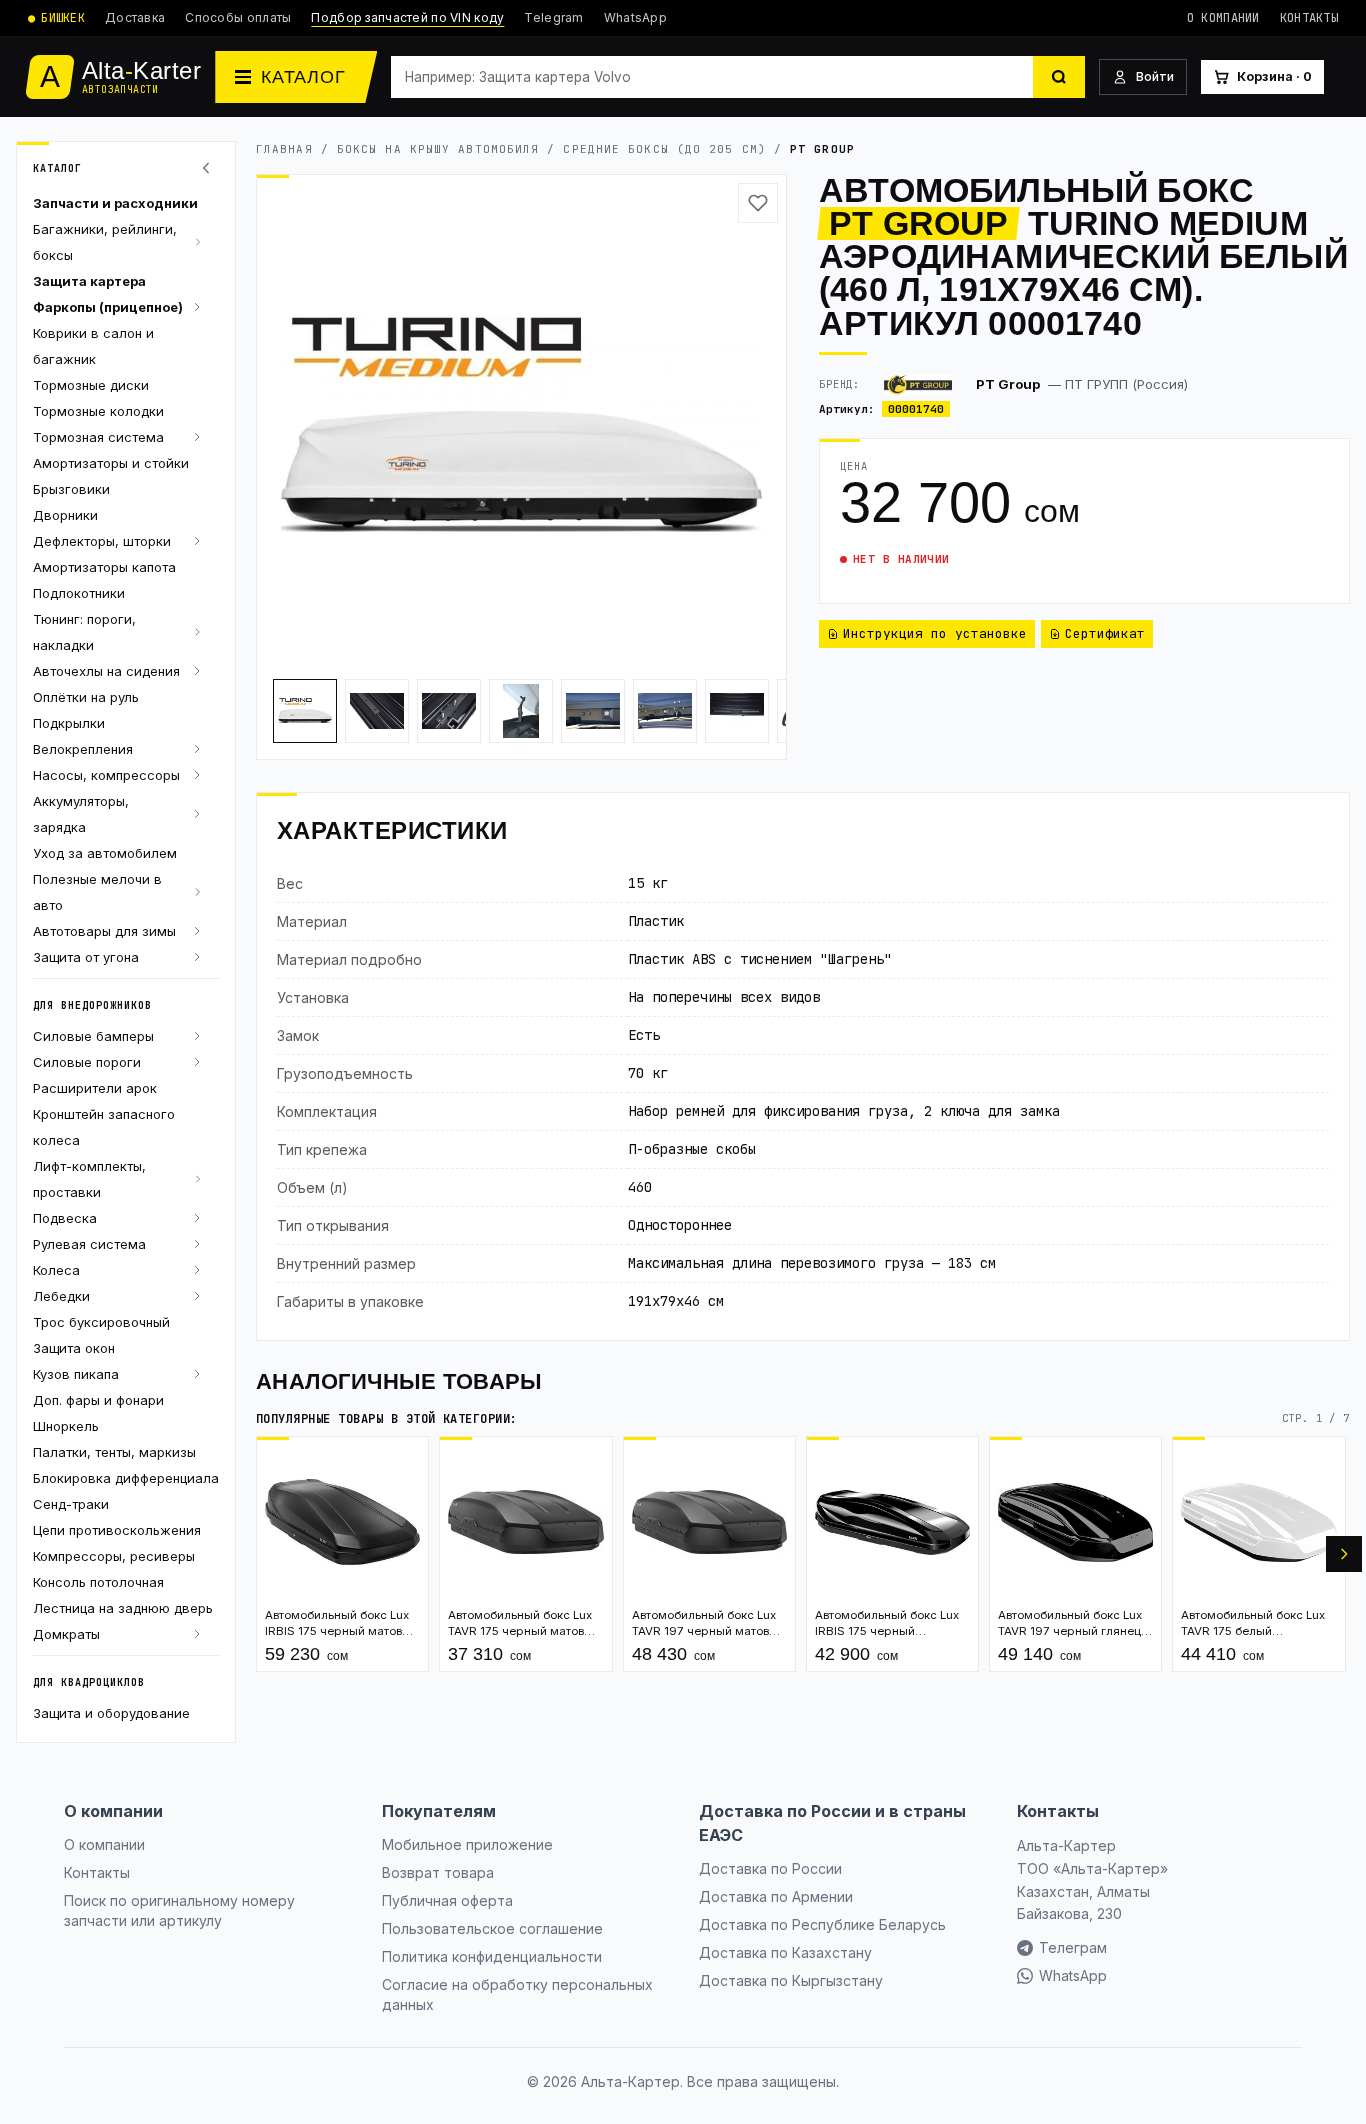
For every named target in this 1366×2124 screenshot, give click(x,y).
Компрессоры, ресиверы (114, 1556)
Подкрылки (69, 723)
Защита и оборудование (111, 1713)
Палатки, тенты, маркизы (114, 1452)
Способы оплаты (238, 17)
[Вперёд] (1344, 1554)
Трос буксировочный (101, 1322)
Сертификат (1105, 633)
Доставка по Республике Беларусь (822, 1924)
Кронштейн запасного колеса (104, 1127)
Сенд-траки (71, 1504)
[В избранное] (758, 203)
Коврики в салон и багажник (93, 346)
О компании (1223, 18)
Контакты (1309, 18)
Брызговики (71, 489)
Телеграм (1073, 1947)
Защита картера (89, 281)
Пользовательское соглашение (492, 1928)
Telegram (553, 17)
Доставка (135, 17)
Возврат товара (438, 1872)
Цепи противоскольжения (117, 1530)
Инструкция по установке (935, 633)
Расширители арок (95, 1088)
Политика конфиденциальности (492, 1956)
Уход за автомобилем (105, 853)
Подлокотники (79, 593)
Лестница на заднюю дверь (123, 1608)
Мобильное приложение (467, 1844)
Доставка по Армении (776, 1896)
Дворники (65, 515)
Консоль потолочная (98, 1582)
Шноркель (66, 1426)
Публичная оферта (447, 1900)
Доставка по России (770, 1868)
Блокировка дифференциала (126, 1478)
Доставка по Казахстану (785, 1952)
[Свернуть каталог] (209, 168)
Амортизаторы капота (104, 567)
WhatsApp (635, 17)
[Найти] (1059, 77)
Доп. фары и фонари (98, 1400)
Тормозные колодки (98, 411)
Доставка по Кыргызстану (791, 1980)
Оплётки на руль (86, 697)
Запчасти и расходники (115, 203)
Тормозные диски (91, 385)
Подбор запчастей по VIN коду (407, 17)
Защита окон (74, 1348)
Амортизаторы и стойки (111, 463)
